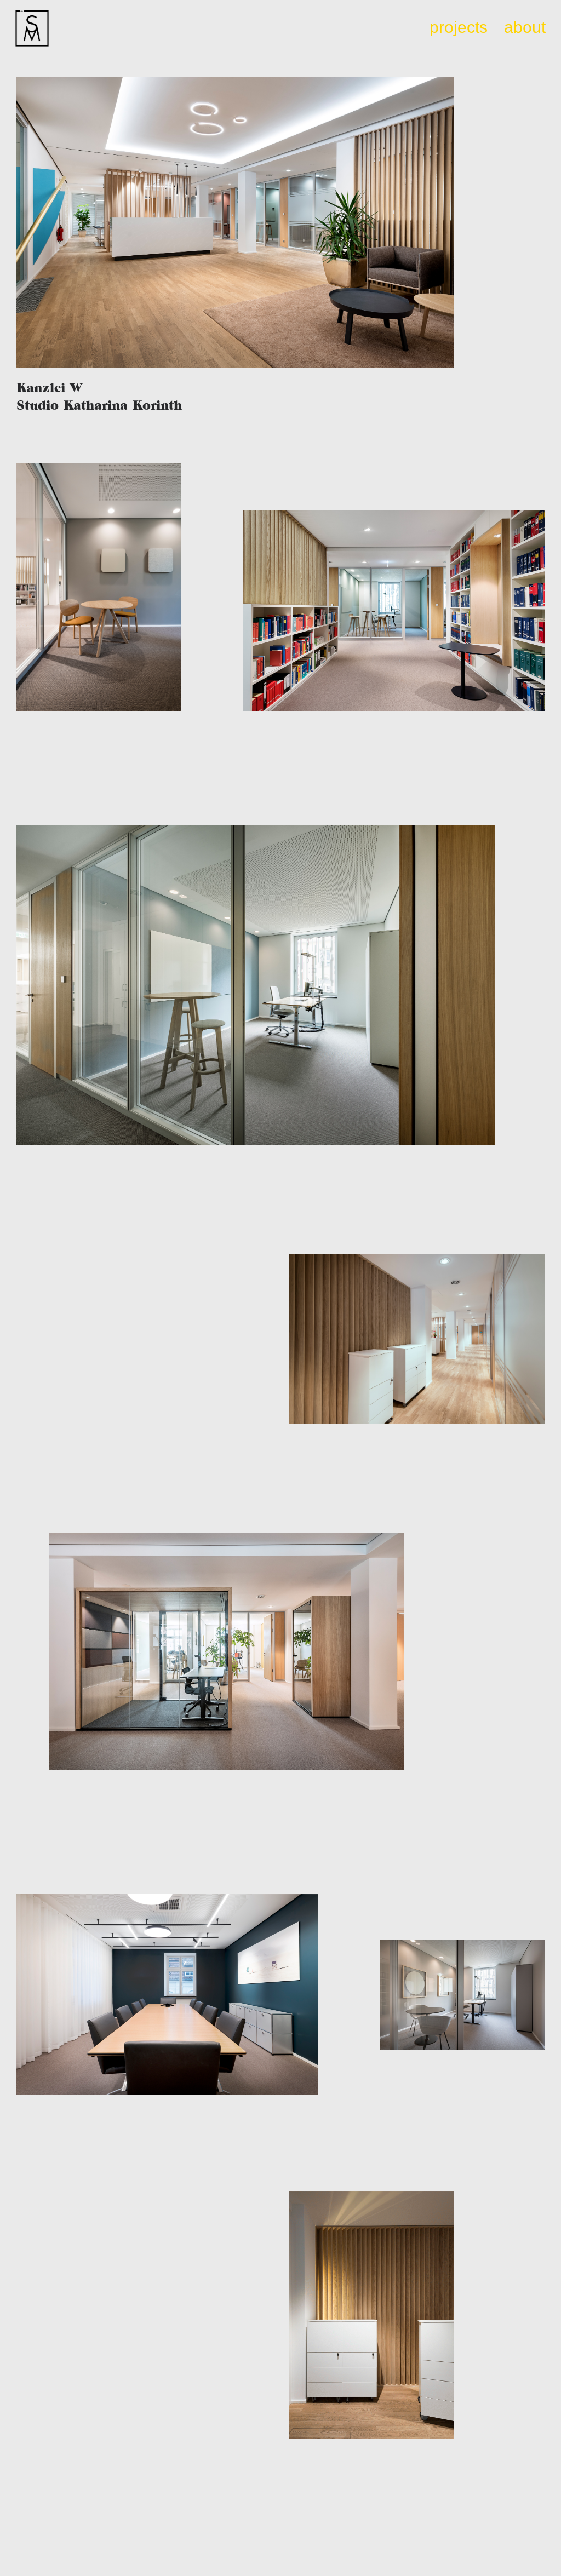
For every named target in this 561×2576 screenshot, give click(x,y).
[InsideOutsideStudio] (32, 29)
